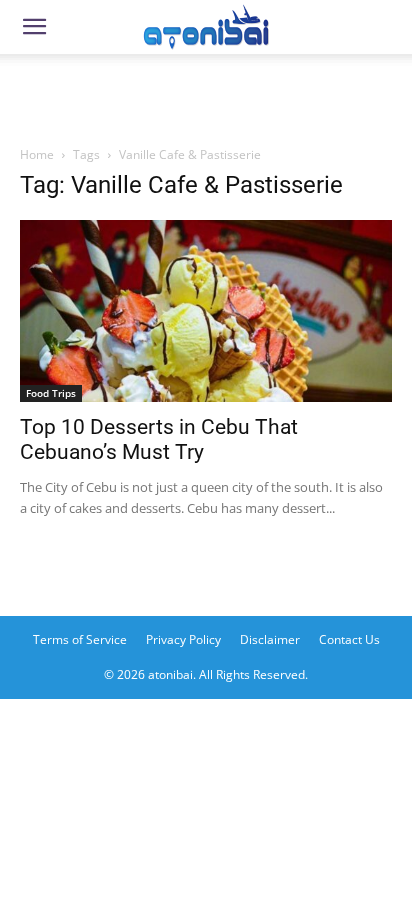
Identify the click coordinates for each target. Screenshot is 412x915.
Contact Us (349, 639)
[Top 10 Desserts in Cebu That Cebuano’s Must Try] (206, 311)
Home (37, 154)
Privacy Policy (183, 639)
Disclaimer (270, 639)
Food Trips (51, 393)
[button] (34, 27)
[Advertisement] (206, 94)
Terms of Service (80, 639)
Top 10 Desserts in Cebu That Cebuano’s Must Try (159, 439)
